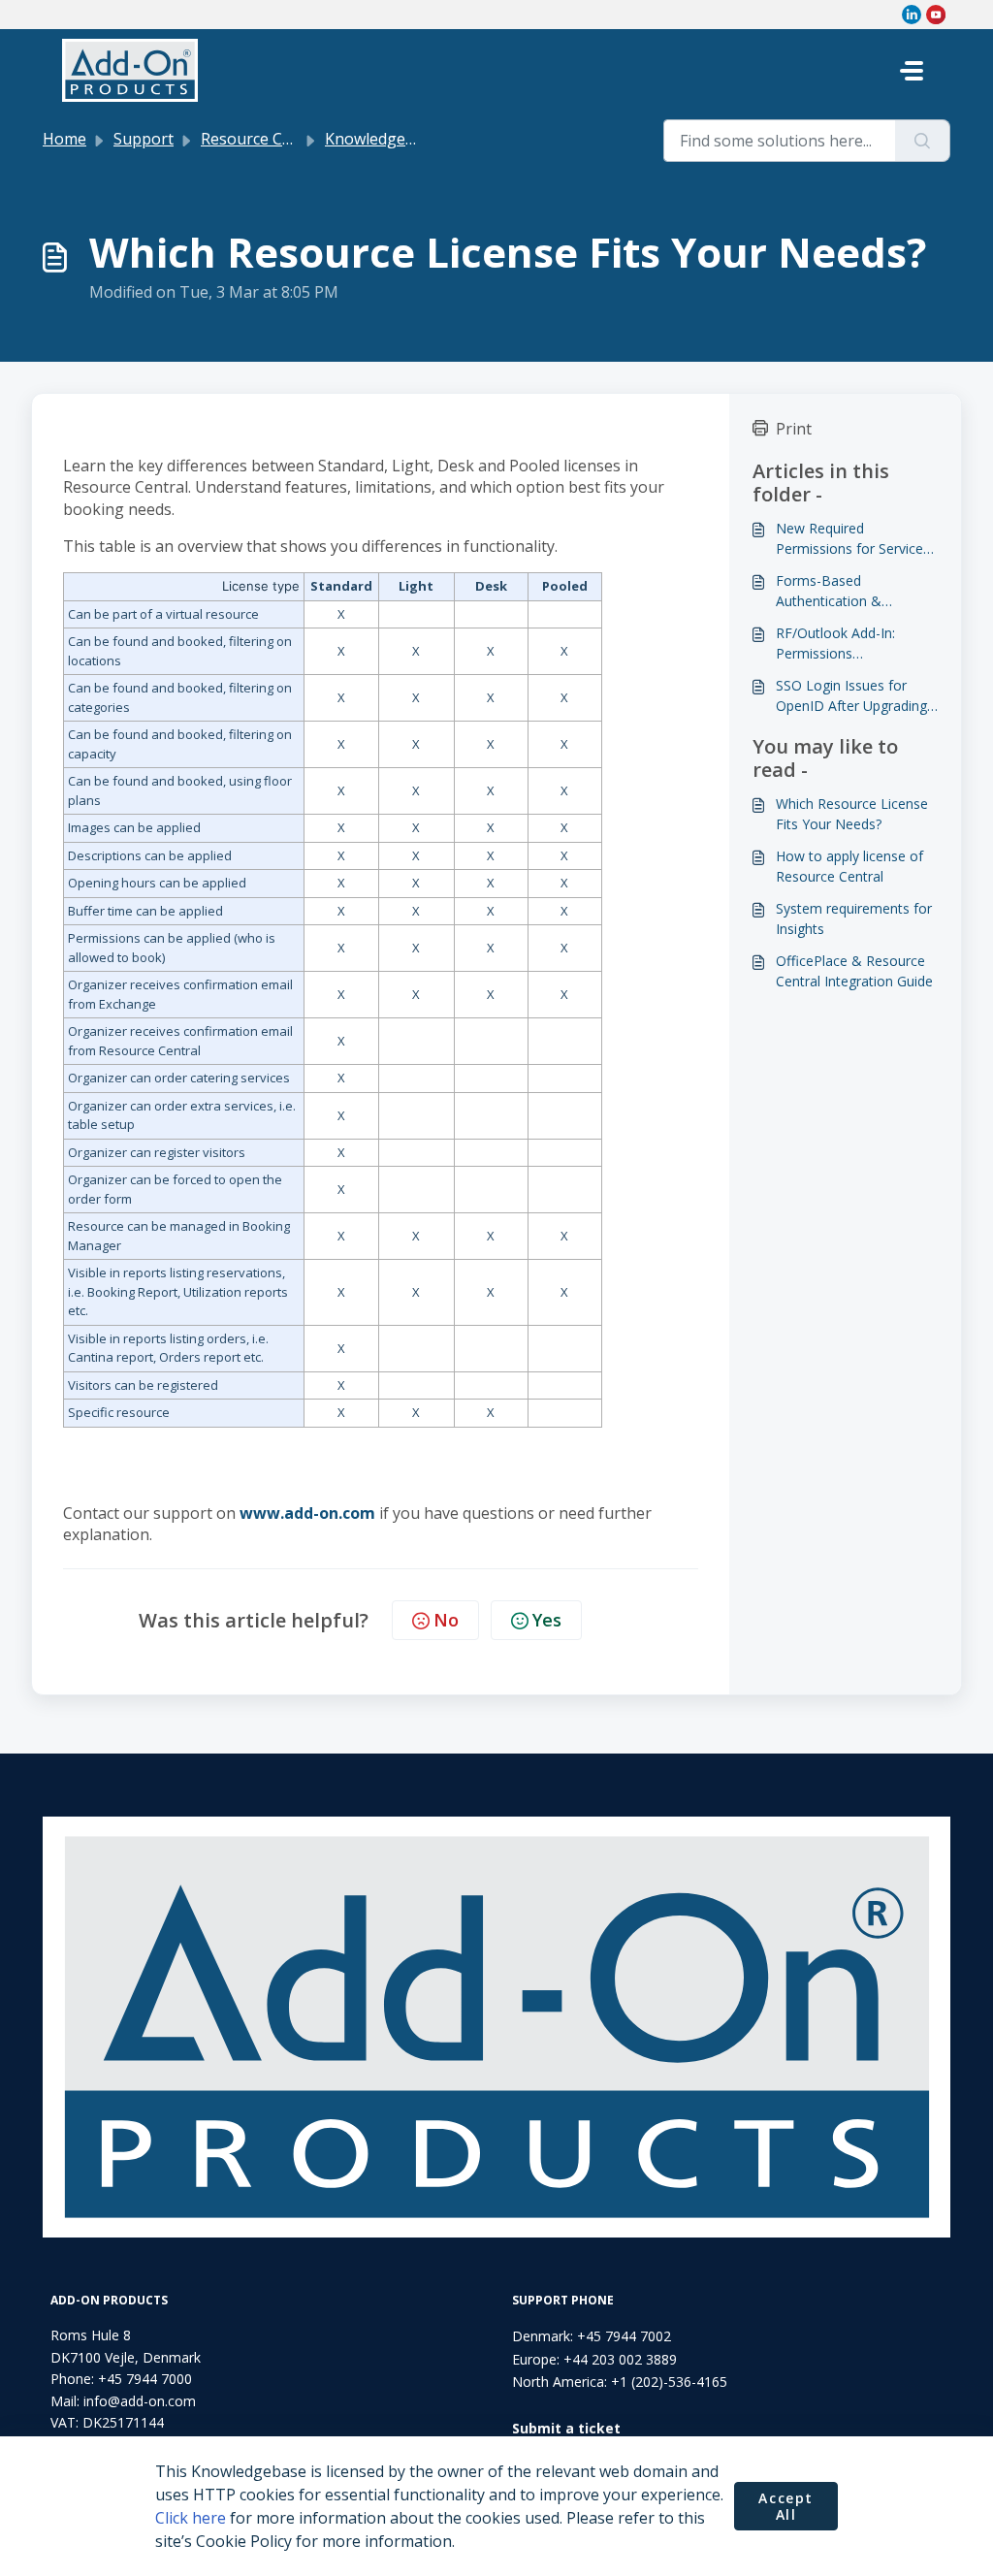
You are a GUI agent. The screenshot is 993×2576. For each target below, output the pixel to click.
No (446, 1620)
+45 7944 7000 (145, 2379)
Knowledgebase (383, 139)
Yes (547, 1620)
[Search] (923, 141)
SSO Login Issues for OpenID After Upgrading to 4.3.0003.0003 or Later (855, 696)
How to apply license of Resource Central (849, 866)
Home (64, 139)
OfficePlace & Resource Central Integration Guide (854, 971)
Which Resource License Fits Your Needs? (852, 814)
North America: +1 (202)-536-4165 (620, 2382)
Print (794, 429)
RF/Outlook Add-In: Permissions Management (835, 644)
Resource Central (263, 139)
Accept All (786, 2507)
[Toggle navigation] (912, 71)
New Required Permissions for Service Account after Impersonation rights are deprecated (853, 539)
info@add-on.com (140, 2401)
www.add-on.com (307, 1513)
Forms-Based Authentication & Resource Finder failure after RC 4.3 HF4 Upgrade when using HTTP (856, 591)
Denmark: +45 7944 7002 (592, 2336)
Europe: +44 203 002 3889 (594, 2359)
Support (144, 139)
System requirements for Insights (854, 918)
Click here (191, 2518)
